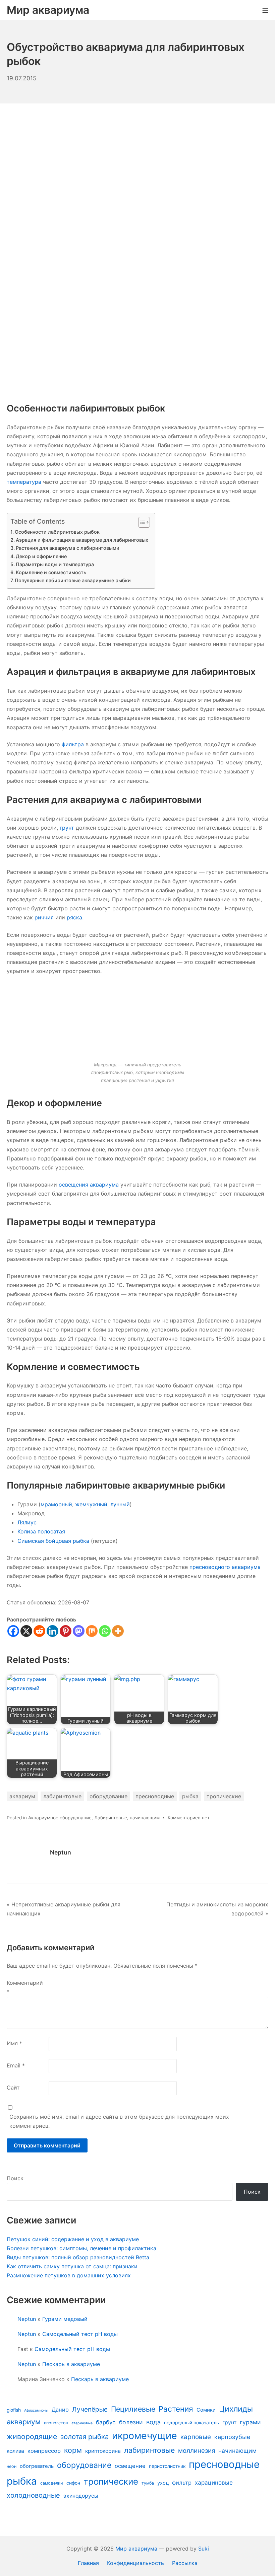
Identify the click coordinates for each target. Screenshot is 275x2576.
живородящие (32, 2436)
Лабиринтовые (111, 1818)
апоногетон (56, 2423)
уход (163, 2483)
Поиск (15, 2178)
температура (24, 482)
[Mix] (92, 1631)
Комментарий (25, 1987)
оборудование (108, 1796)
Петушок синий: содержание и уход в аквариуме (73, 2239)
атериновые (82, 2423)
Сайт (13, 2088)
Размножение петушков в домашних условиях (69, 2275)
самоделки (52, 2483)
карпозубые (232, 2437)
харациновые (214, 2482)
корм (73, 2450)
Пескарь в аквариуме (71, 2364)
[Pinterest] (66, 1631)
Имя (14, 2043)
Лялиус (27, 1522)
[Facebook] (13, 1631)
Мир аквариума (136, 2549)
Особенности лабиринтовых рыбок (57, 532)
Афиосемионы (36, 2410)
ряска (74, 917)
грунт (67, 828)
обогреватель (37, 2466)
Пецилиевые (133, 2409)
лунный (120, 1504)
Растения (176, 2409)
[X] (26, 1631)
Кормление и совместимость (51, 572)
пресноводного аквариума (225, 1567)
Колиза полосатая (41, 1531)
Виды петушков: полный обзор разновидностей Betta (78, 2257)
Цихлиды (236, 2409)
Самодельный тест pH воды (80, 2334)
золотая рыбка (85, 2437)
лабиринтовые (62, 1796)
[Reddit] (39, 1631)
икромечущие (145, 2436)
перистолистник (167, 2466)
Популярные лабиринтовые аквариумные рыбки (73, 580)
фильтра (73, 744)
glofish (14, 2410)
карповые (196, 2437)
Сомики (206, 2410)
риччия (44, 917)
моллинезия (197, 2450)
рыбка (190, 1796)
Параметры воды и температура (55, 564)
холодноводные (33, 2495)
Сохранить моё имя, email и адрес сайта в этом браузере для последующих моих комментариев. (119, 2121)
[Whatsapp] (105, 1631)
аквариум (22, 1796)
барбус (106, 2422)
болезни (131, 2422)
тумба (148, 2483)
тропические (224, 1796)
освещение (130, 2466)
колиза (15, 2451)
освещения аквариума (89, 1185)
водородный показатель (191, 2423)
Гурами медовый (65, 2319)
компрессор (44, 2451)
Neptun (61, 1852)
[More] (118, 1631)
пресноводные (155, 1796)
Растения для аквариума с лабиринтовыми (68, 548)
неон (12, 2466)
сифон (73, 2483)
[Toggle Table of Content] (141, 522)
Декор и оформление (41, 556)
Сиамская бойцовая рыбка (53, 1541)
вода (153, 2422)
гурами (250, 2422)
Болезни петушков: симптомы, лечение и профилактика (81, 2248)
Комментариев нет (189, 1818)
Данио (60, 2410)
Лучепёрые (90, 2409)
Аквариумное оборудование (60, 1818)
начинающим (145, 1818)
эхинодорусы (81, 2496)
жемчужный (91, 1504)
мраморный (56, 1504)
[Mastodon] (79, 1631)
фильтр (182, 2483)
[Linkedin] (52, 1631)
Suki (204, 2549)
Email (16, 2065)
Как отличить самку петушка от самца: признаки (72, 2266)
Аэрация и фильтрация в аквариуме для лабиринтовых (82, 540)
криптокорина (103, 2451)
